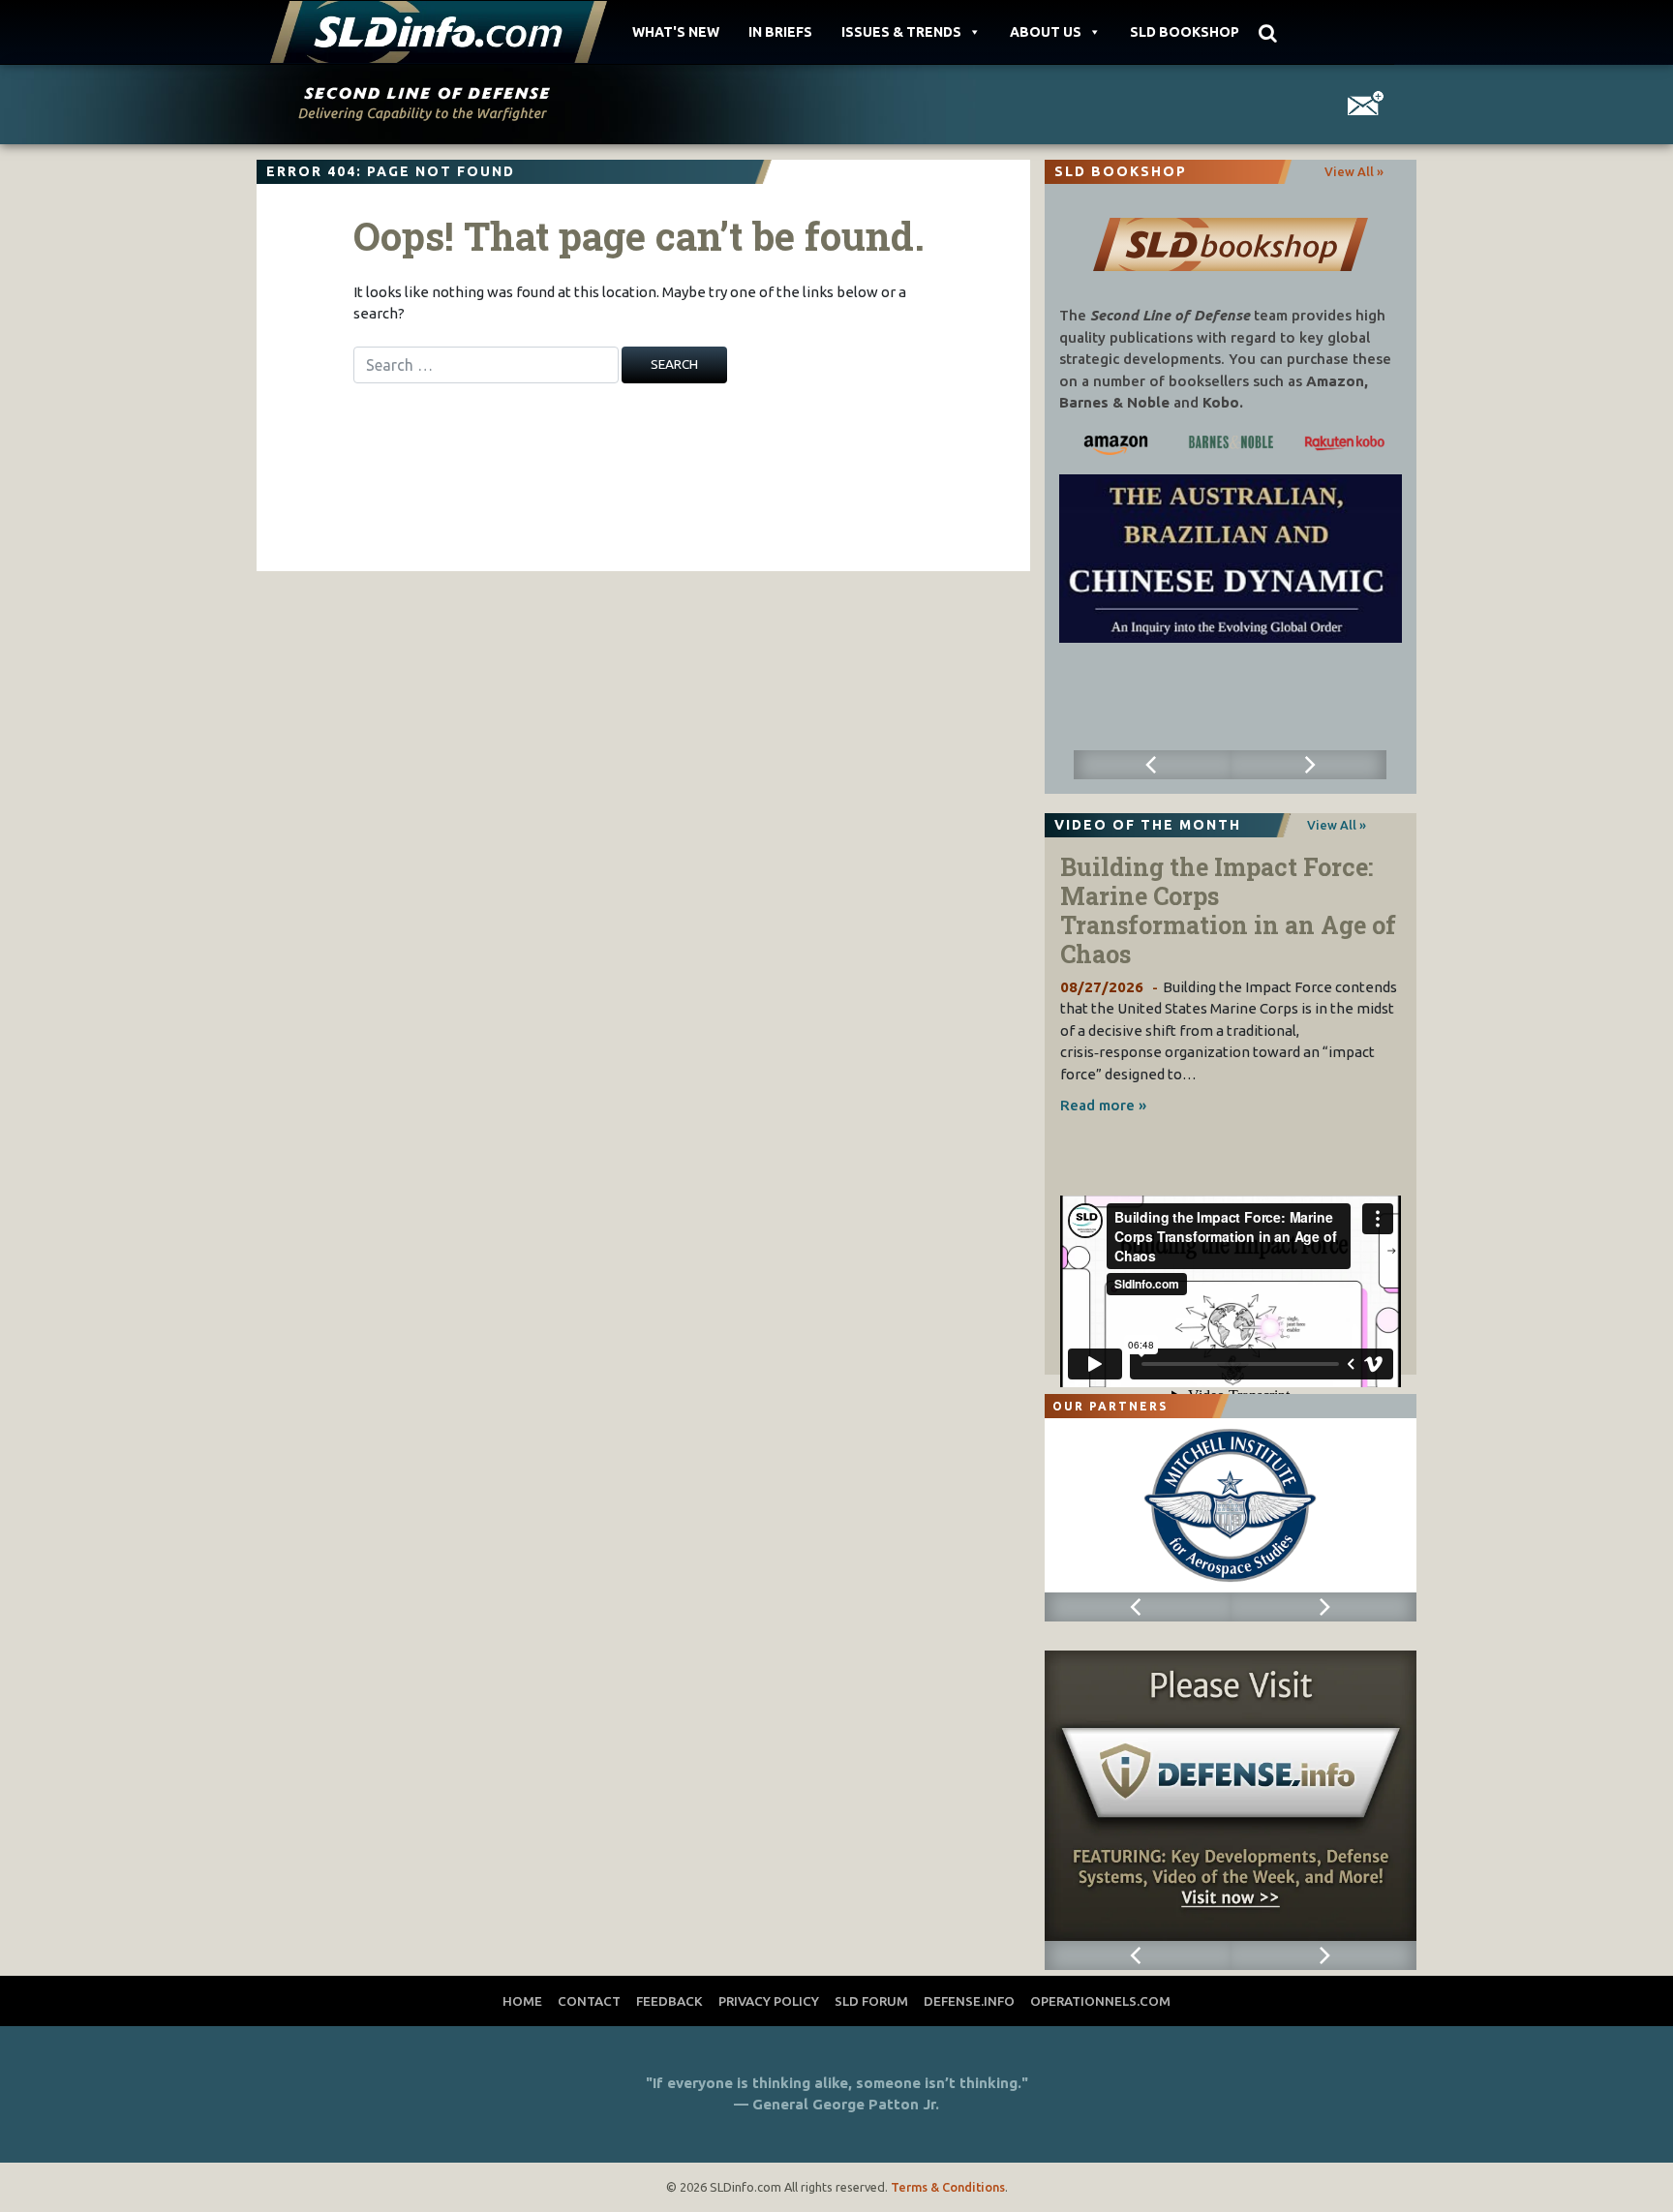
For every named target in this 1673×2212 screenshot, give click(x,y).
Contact (589, 2001)
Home (522, 2001)
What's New (676, 32)
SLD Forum (871, 2001)
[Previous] (1152, 765)
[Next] (1308, 765)
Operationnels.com (1100, 2001)
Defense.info (969, 2001)
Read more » (1103, 1105)
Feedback (669, 2001)
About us (1046, 32)
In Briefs (780, 32)
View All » (1354, 171)
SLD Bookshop (1185, 32)
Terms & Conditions (948, 2187)
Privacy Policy (769, 2001)
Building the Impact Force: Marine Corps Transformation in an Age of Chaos (1228, 910)
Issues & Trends (901, 32)
